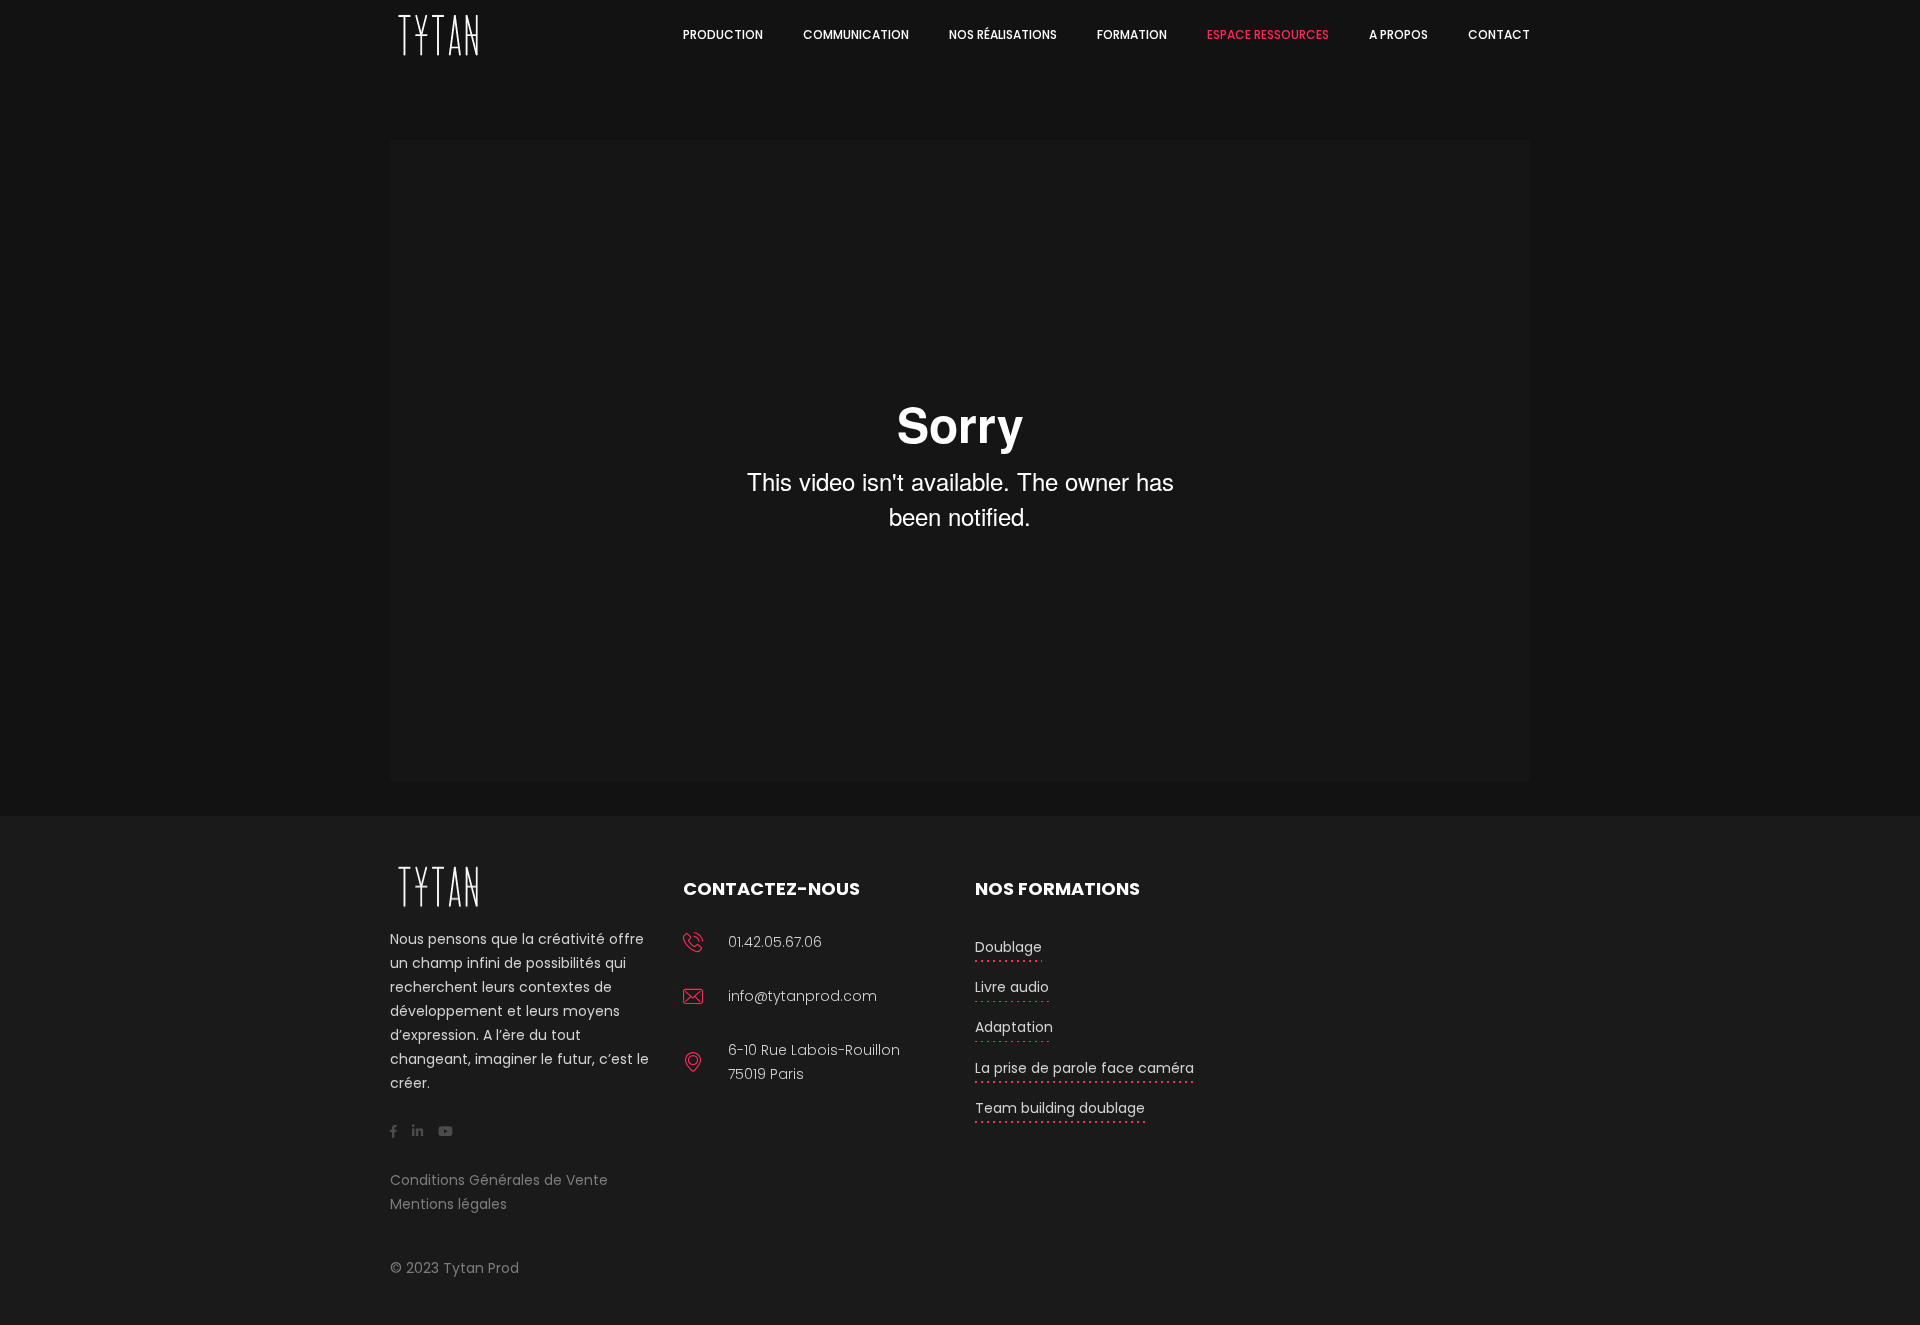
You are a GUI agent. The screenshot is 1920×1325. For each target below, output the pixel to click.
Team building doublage (1060, 1108)
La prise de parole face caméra (1084, 1068)
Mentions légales (448, 1204)
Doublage (1008, 947)
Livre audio (1012, 987)
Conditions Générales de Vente (499, 1180)
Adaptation (1014, 1027)
